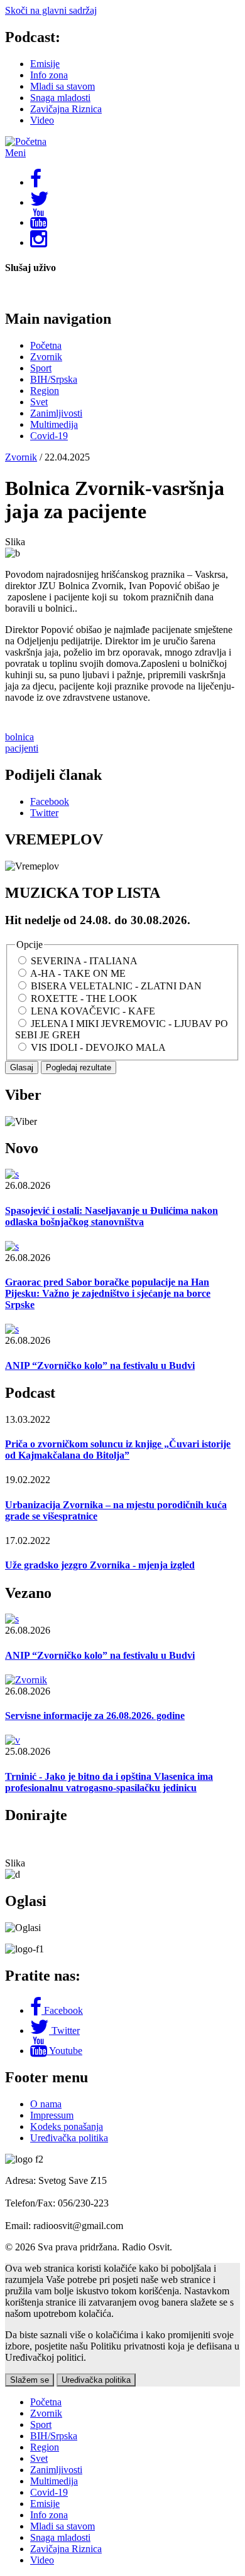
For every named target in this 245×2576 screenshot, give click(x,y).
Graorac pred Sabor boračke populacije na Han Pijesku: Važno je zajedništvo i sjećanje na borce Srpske (108, 1293)
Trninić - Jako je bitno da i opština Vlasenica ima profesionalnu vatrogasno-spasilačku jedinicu (109, 1782)
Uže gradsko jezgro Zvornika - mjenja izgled (100, 1565)
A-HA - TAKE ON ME (78, 973)
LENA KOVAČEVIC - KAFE (93, 1011)
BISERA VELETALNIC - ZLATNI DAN (116, 986)
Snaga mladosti (60, 98)
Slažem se (30, 2380)
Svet (39, 402)
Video (42, 120)
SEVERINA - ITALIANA (84, 961)
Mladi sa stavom (63, 86)
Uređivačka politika (69, 2138)
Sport (41, 368)
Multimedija (54, 424)
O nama (46, 2104)
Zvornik (46, 357)
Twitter (66, 2030)
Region (45, 391)
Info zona (49, 75)
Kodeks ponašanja (67, 2126)
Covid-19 (49, 436)
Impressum (52, 2115)
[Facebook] (37, 2010)
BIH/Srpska (54, 379)
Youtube (66, 2051)
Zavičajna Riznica (66, 109)
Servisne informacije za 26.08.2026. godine (95, 1716)
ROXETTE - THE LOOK (84, 998)
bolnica (19, 737)
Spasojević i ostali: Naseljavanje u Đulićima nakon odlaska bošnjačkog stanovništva (112, 1216)
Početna (46, 345)
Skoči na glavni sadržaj (51, 10)
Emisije (45, 64)
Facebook (63, 2010)
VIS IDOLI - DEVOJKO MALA (98, 1047)
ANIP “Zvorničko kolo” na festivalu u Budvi (100, 1365)
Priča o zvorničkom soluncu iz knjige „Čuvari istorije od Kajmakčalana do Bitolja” (118, 1450)
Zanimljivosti (56, 413)
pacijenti (22, 748)
